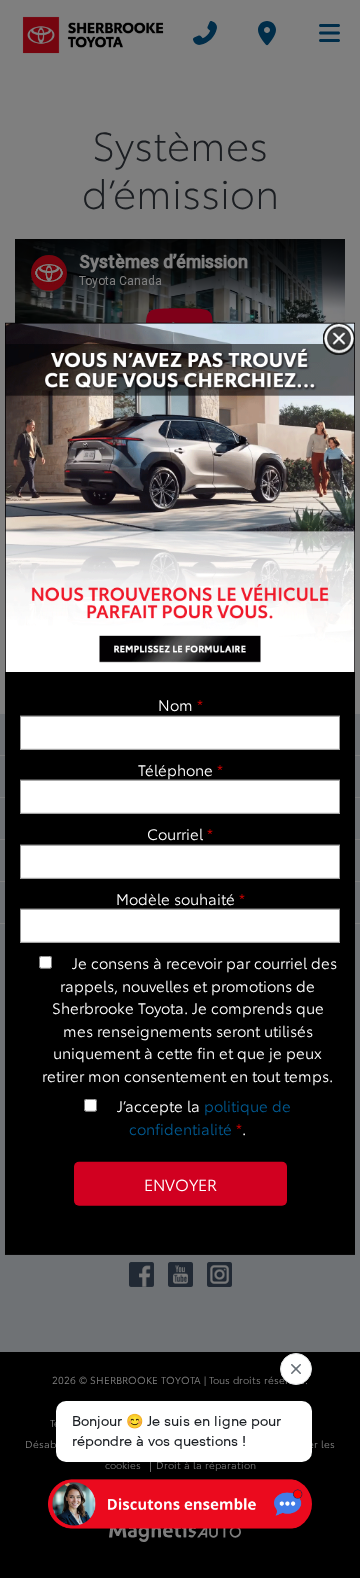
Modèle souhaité (180, 898)
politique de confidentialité (210, 1116)
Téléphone (180, 768)
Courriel (180, 833)
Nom (180, 704)
